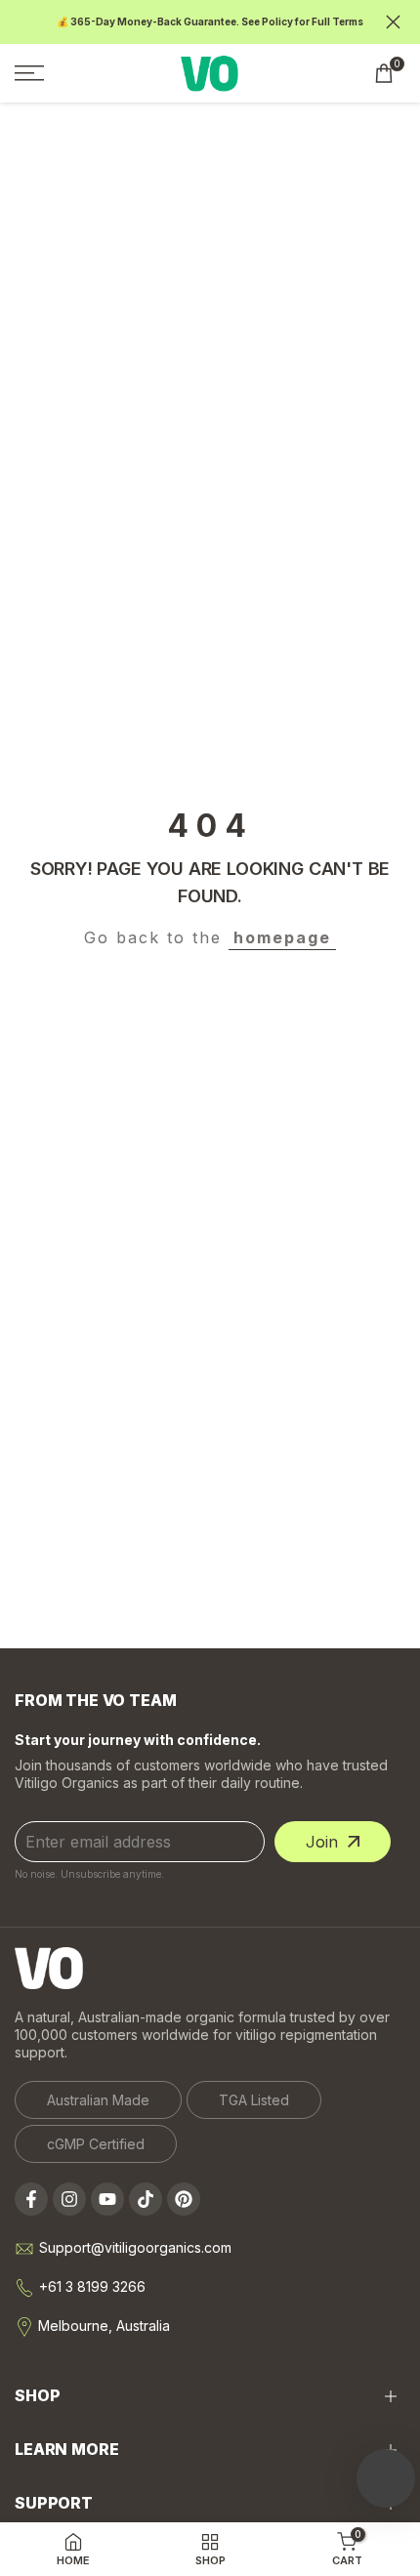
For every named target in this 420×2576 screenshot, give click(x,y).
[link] (98, 2100)
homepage (282, 937)
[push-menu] (29, 73)
